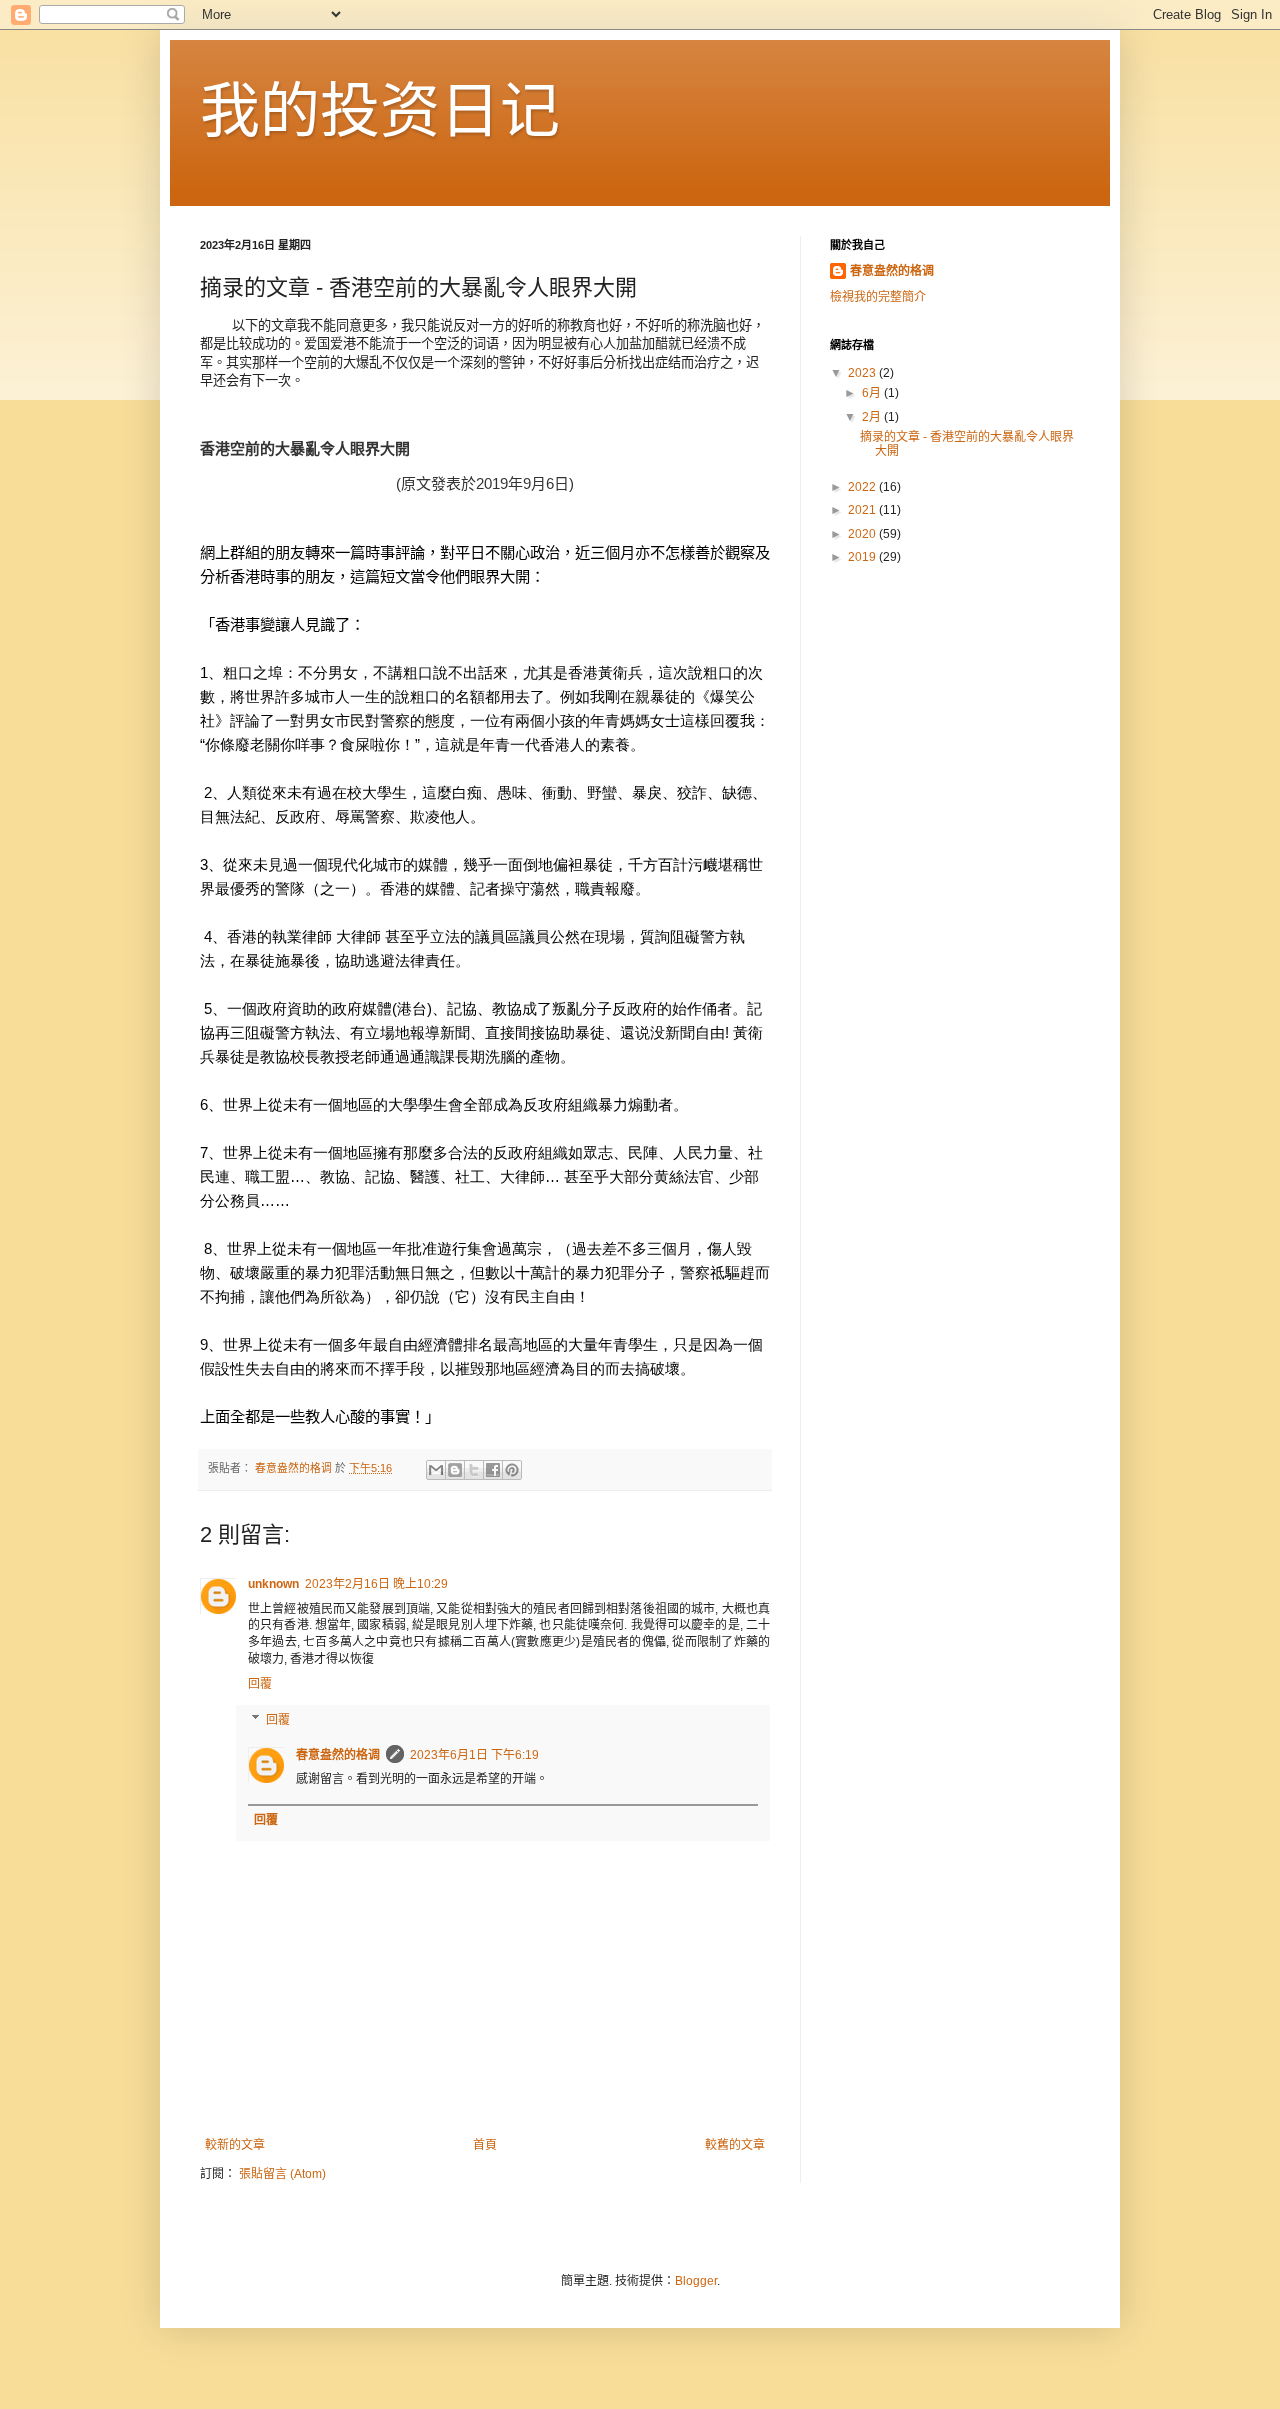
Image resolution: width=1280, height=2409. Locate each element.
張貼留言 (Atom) (282, 2174)
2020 (863, 534)
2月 (873, 417)
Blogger (696, 2281)
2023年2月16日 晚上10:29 (376, 1584)
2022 (863, 487)
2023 (863, 373)
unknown (273, 1584)
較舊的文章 (735, 2145)
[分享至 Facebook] (493, 1470)
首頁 (485, 2145)
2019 (863, 557)
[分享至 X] (474, 1470)
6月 (873, 393)
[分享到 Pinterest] (512, 1470)
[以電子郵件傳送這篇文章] (436, 1470)
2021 (863, 510)
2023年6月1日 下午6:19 (474, 1755)
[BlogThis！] (455, 1470)
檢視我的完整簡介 (878, 297)
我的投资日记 (380, 111)
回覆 (260, 1684)
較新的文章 (235, 2145)
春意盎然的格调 (338, 1755)
